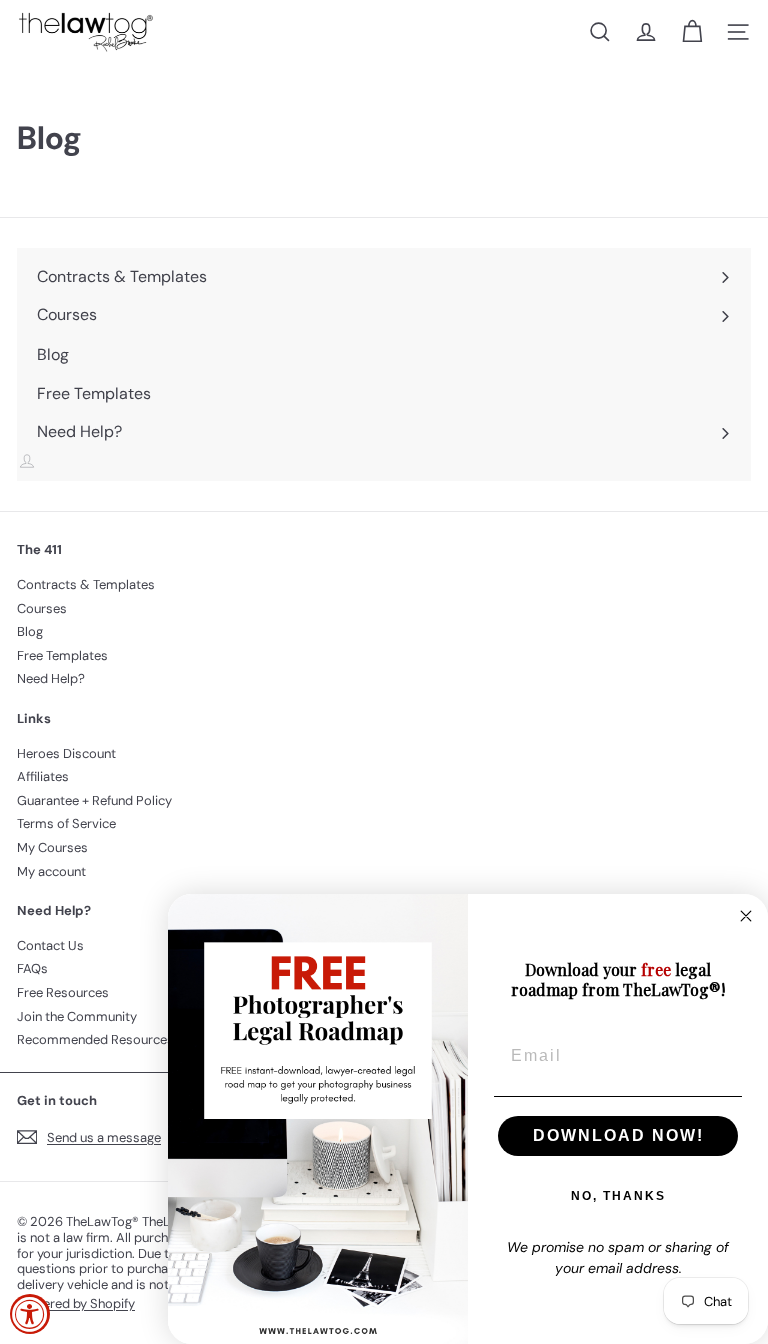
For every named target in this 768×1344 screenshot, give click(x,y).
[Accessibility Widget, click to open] (30, 1314)
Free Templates (62, 655)
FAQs (32, 968)
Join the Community (77, 1016)
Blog (30, 631)
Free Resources (63, 992)
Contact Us (50, 945)
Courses (42, 608)
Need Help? (51, 678)
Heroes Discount (66, 753)
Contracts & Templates (86, 584)
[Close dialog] (746, 916)
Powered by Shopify (76, 1303)
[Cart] (692, 32)
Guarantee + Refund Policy (94, 800)
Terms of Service (66, 823)
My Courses (52, 847)
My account (51, 871)
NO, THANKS (618, 1196)
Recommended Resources (95, 1039)
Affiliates (43, 776)
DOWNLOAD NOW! (618, 1135)
